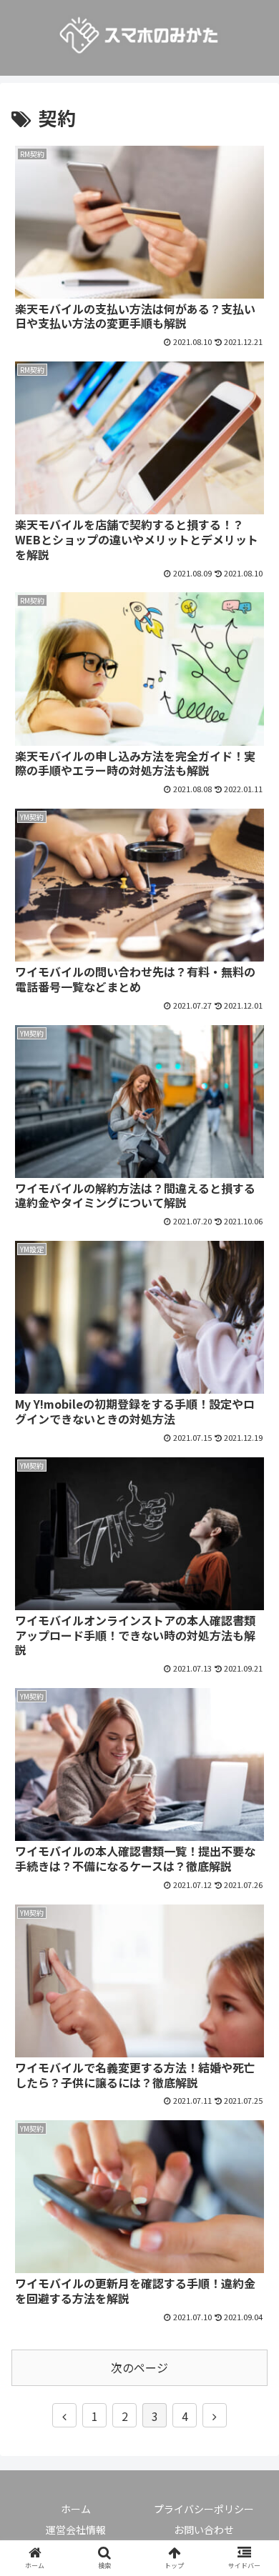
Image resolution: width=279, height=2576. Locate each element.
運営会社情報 (76, 2530)
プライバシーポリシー (204, 2509)
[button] (251, 1736)
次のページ (139, 2367)
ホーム (76, 2509)
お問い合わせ (204, 2530)
